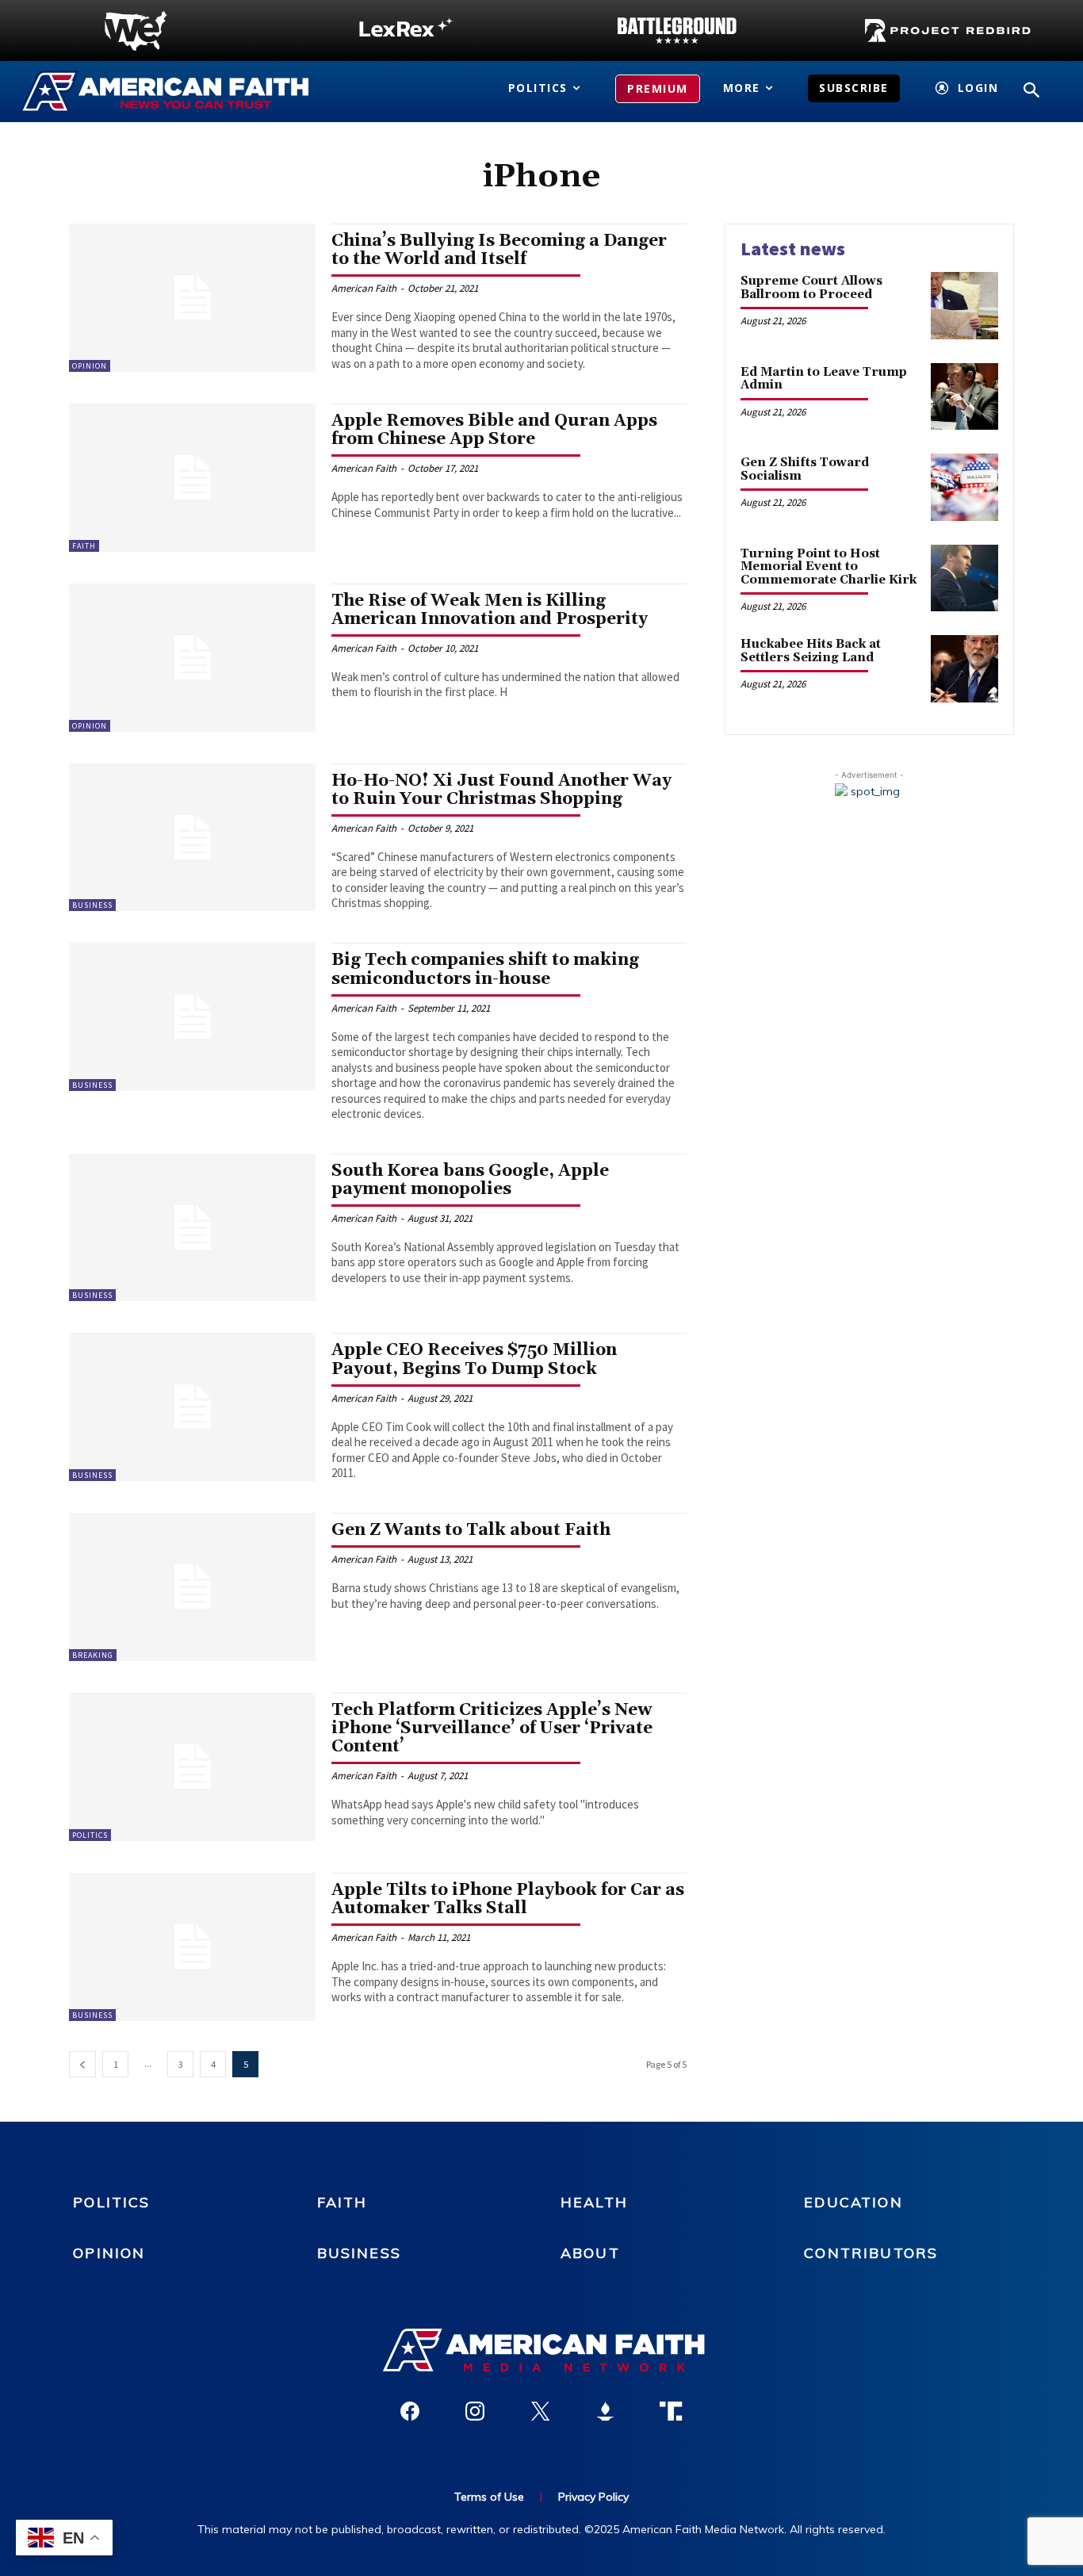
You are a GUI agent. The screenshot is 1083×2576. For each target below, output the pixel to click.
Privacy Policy (593, 2497)
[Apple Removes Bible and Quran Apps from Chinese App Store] (192, 478)
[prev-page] (82, 2064)
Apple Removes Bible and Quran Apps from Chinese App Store (494, 430)
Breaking (93, 1655)
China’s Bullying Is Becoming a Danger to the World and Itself (499, 250)
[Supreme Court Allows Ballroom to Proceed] (964, 306)
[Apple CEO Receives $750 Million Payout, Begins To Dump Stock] (192, 1407)
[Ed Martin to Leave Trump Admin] (964, 397)
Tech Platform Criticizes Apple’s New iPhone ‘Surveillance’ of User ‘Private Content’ (492, 1728)
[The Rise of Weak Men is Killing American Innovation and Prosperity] (192, 658)
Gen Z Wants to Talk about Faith (471, 1530)
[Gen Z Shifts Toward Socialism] (964, 487)
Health (594, 2202)
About (590, 2253)
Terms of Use (489, 2497)
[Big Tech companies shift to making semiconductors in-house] (192, 1017)
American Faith (364, 288)
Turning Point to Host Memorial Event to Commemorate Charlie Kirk (829, 567)
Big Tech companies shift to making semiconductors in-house (485, 969)
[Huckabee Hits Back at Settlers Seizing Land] (964, 669)
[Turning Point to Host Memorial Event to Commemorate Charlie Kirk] (964, 578)
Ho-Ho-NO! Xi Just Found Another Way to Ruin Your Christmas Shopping (501, 790)
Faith (84, 546)
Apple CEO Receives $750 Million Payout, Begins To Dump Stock (474, 1359)
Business (92, 905)
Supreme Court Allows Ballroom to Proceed (811, 288)
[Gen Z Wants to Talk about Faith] (192, 1587)
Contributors (871, 2253)
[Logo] (136, 31)
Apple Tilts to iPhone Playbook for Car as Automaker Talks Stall (508, 1899)
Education (853, 2202)
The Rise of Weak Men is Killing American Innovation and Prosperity (490, 610)
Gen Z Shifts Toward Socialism (805, 469)
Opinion (90, 366)
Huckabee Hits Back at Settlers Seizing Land (811, 651)
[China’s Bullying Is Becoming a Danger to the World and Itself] (192, 298)
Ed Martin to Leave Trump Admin (824, 379)
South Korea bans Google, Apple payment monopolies (470, 1180)
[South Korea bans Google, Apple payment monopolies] (192, 1228)
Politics (90, 1835)
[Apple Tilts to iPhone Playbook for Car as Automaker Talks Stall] (192, 1947)
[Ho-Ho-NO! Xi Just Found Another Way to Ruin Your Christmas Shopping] (192, 838)
